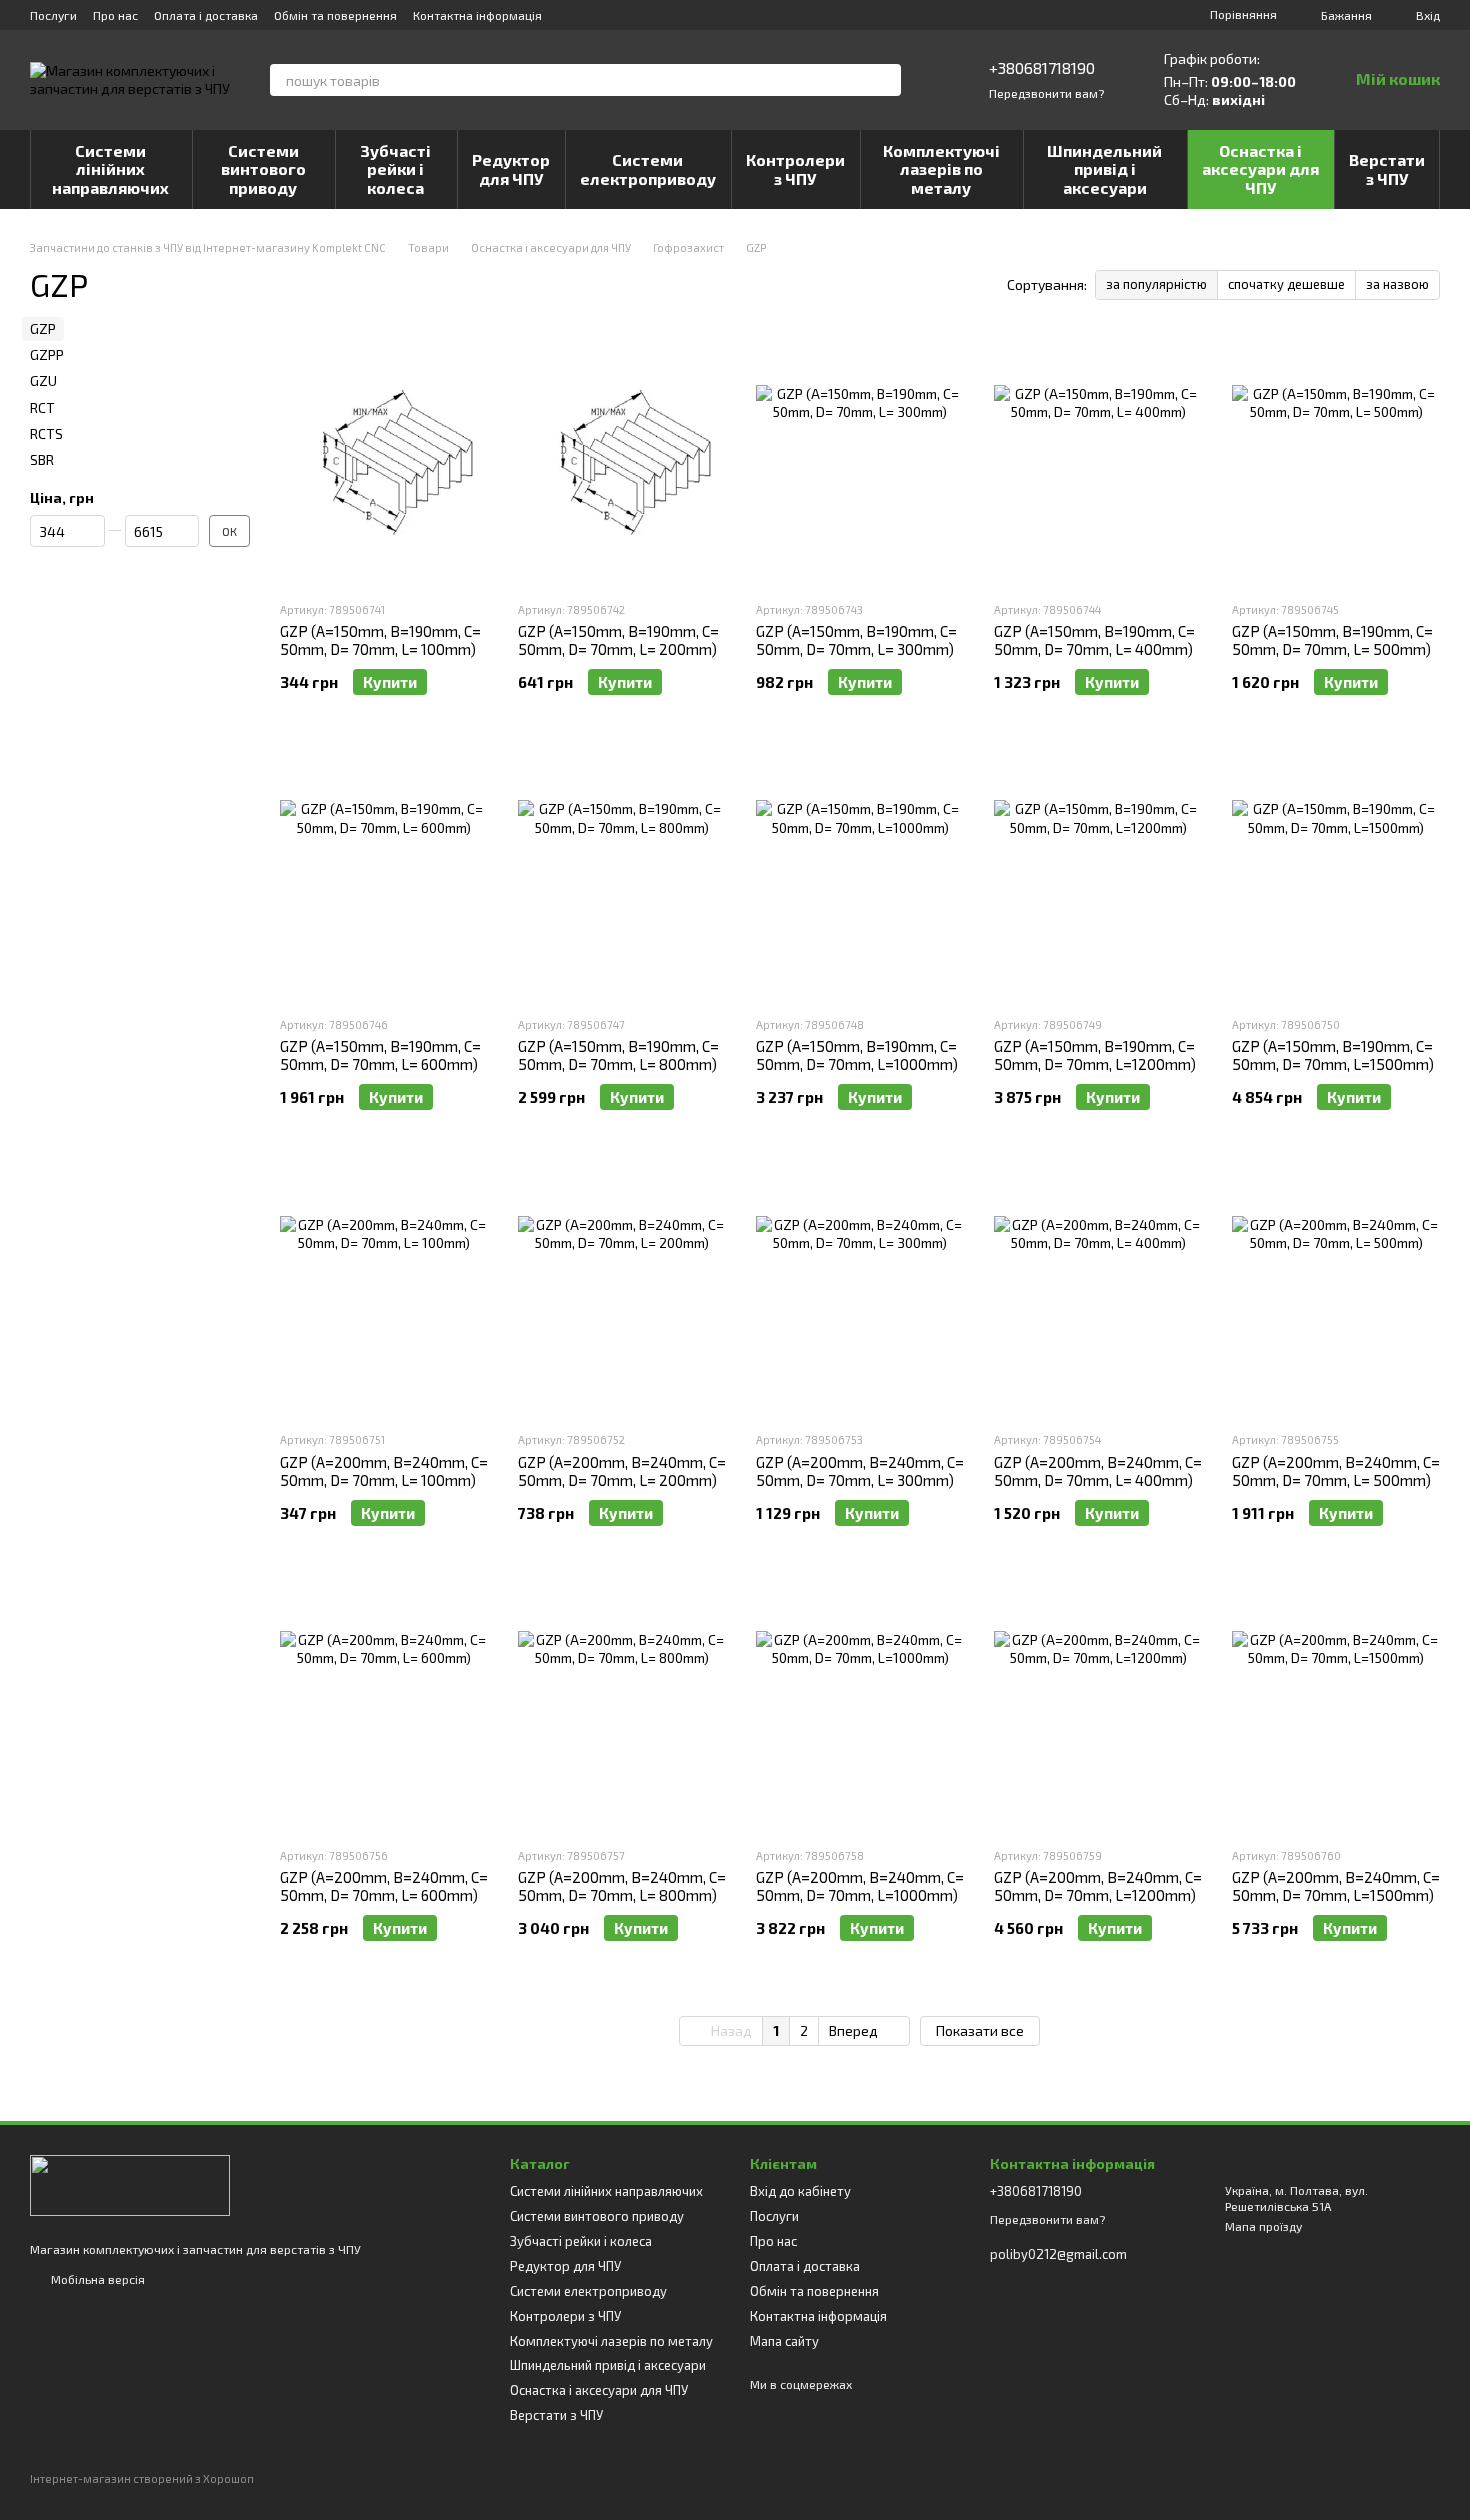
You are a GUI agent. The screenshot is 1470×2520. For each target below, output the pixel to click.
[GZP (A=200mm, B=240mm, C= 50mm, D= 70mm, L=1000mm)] (860, 1706)
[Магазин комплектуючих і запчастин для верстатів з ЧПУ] (130, 2183)
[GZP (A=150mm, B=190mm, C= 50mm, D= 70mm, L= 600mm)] (384, 875)
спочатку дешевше (1286, 284)
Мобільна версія (96, 2279)
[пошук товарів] (885, 80)
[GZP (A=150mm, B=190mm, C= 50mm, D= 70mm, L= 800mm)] (622, 875)
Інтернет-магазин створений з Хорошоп (142, 2478)
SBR (42, 459)
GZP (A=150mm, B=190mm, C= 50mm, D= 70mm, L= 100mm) (380, 640)
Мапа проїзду (1263, 2226)
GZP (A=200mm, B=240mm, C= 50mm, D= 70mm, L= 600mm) (384, 1886)
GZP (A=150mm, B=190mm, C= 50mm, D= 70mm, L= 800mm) (618, 1055)
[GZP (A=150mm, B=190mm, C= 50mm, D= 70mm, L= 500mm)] (1336, 460)
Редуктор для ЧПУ (511, 168)
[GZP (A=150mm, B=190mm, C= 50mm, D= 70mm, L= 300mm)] (860, 460)
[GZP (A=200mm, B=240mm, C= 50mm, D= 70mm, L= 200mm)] (622, 1290)
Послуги (53, 15)
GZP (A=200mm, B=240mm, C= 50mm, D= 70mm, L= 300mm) (860, 1471)
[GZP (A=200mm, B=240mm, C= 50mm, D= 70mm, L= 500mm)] (1336, 1290)
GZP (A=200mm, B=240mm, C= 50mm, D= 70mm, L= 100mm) (384, 1471)
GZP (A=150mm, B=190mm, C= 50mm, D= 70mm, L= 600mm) (380, 1055)
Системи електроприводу (648, 168)
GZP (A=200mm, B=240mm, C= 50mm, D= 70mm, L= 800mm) (622, 1886)
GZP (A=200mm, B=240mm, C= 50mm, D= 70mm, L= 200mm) (622, 1471)
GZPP (47, 354)
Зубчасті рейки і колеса (395, 169)
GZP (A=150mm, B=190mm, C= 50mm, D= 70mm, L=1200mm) (1095, 1055)
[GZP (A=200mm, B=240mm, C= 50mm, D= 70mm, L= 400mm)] (1098, 1290)
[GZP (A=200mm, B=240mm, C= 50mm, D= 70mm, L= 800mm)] (622, 1706)
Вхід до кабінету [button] (800, 2191)
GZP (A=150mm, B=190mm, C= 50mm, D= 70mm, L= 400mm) (1094, 640)
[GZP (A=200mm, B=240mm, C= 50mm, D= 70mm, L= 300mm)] (860, 1290)
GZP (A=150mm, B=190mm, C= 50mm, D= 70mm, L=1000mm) (857, 1055)
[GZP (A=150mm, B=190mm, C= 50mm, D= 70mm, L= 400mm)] (1098, 460)
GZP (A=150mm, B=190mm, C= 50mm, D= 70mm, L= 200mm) (618, 640)
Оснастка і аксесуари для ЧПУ (1260, 169)
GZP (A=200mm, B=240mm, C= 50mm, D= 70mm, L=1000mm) (860, 1886)
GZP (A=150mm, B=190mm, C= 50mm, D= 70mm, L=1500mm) (1333, 1055)
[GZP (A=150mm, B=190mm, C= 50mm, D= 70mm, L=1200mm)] (1098, 875)
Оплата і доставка (206, 15)
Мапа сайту (784, 2341)
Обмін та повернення (335, 15)
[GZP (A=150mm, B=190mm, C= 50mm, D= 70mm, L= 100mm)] (384, 460)
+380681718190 (1042, 67)
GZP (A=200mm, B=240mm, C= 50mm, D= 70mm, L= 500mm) (1336, 1471)
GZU (43, 380)
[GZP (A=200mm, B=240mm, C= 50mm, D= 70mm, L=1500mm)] (1336, 1706)
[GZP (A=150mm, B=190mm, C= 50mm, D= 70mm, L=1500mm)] (1336, 875)
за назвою (1397, 284)
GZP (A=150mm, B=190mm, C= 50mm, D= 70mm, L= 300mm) (856, 640)
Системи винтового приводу (263, 169)
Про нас (115, 15)
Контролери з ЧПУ (795, 168)
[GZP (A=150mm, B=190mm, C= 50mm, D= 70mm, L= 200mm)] (622, 460)
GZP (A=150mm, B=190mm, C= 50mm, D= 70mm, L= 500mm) (1332, 640)
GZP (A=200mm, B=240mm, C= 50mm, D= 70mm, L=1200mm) (1098, 1886)
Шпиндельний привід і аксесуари (1104, 169)
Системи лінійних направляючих (110, 169)
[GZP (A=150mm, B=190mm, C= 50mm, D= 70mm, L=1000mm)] (860, 875)
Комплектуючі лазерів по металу (941, 169)
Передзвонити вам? (1046, 93)
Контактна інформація (477, 15)
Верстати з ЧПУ (1387, 168)
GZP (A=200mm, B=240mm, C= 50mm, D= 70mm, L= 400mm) (1098, 1471)
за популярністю (1156, 284)
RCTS (46, 433)
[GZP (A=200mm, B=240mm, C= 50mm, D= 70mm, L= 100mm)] (384, 1290)
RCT (42, 407)
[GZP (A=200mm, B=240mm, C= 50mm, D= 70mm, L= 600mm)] (384, 1706)
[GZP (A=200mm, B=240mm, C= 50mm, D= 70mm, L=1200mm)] (1098, 1706)
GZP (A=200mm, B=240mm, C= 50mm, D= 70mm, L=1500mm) (1336, 1886)
